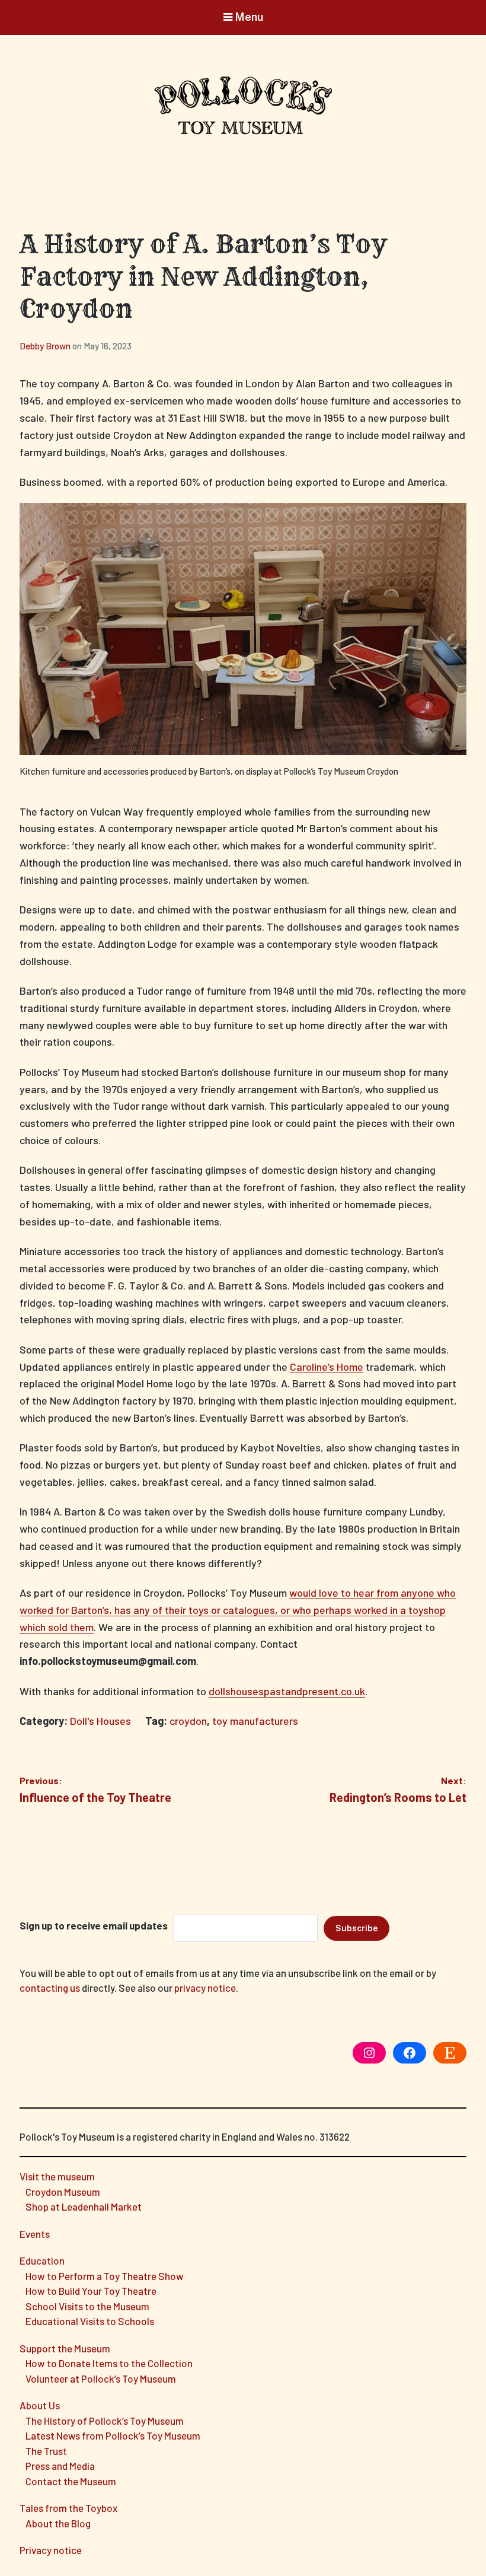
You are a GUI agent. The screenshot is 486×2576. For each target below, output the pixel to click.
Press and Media (60, 2466)
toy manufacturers (255, 1721)
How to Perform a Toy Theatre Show (105, 2276)
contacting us (50, 1988)
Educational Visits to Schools (90, 2321)
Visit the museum (57, 2176)
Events (35, 2234)
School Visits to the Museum (87, 2306)
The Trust (46, 2451)
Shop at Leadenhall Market (84, 2206)
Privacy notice (51, 2550)
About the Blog (58, 2523)
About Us (40, 2405)
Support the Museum (65, 2348)
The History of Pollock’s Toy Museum (105, 2421)
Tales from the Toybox (68, 2508)
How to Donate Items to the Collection (109, 2363)
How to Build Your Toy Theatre (91, 2291)
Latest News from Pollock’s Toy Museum (113, 2435)
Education (42, 2260)
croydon (188, 1721)
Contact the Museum (71, 2481)
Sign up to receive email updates (94, 1925)
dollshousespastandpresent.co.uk (287, 1691)
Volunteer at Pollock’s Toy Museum (101, 2378)
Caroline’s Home (327, 1367)
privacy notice (205, 1988)
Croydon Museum (63, 2192)
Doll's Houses (100, 1721)
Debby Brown (46, 346)
